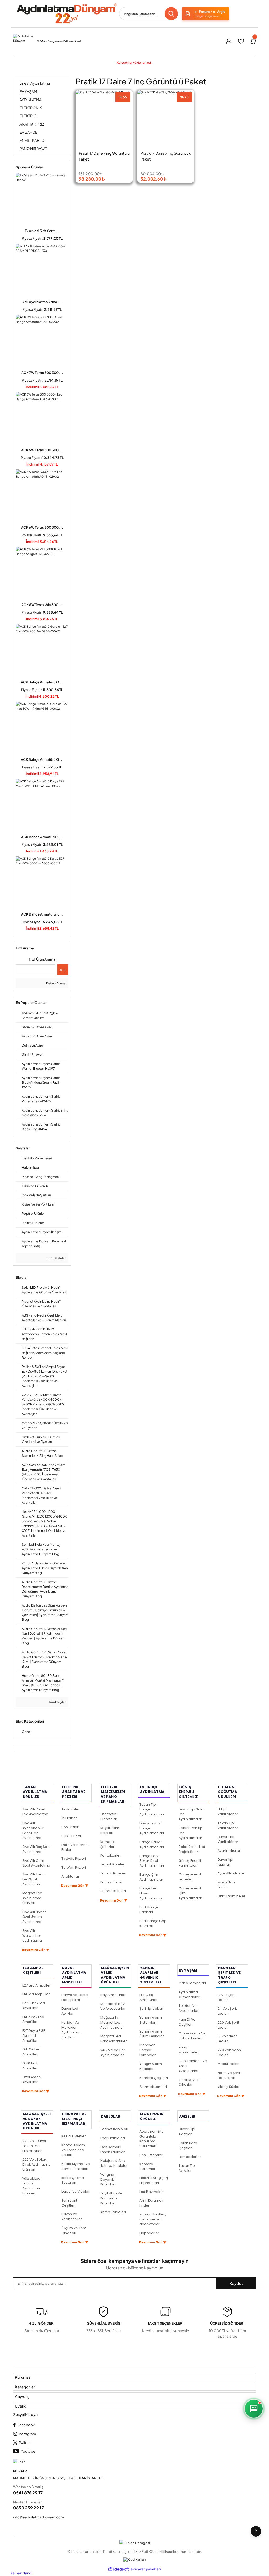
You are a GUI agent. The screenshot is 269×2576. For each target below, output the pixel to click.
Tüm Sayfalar (56, 1258)
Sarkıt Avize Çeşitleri (188, 2145)
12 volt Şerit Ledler (227, 1997)
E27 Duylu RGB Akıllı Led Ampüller (34, 2036)
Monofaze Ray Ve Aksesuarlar (113, 2006)
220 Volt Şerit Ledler (228, 2025)
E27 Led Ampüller (37, 1985)
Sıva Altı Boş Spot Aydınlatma (37, 1849)
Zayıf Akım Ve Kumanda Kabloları (111, 2198)
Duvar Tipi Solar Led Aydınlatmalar (192, 1814)
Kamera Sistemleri (148, 2167)
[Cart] (253, 41)
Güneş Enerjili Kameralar (190, 1863)
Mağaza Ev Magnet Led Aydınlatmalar (112, 2022)
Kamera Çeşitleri (154, 2078)
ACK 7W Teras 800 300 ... (42, 373)
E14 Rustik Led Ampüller (33, 2019)
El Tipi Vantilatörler (228, 1812)
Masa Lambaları (192, 1983)
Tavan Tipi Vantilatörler (228, 1825)
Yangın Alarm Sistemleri (151, 2020)
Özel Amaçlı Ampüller (32, 2079)
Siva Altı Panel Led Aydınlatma (35, 1812)
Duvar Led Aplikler (70, 2011)
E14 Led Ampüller (36, 1994)
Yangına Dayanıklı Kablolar (108, 2180)
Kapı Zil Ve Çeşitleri (187, 2022)
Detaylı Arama (56, 983)
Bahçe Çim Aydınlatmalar (151, 1877)
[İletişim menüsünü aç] (254, 2409)
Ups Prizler (70, 1827)
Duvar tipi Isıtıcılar (225, 1862)
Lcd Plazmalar (151, 2192)
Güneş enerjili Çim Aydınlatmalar (190, 1893)
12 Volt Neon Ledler (228, 2039)
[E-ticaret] (146, 2570)
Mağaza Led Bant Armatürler (114, 2039)
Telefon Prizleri (74, 1867)
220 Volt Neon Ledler (229, 2053)
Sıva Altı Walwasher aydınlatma (32, 1936)
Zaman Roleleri (113, 1873)
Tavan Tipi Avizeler (187, 2168)
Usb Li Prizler (71, 1836)
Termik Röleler (112, 1864)
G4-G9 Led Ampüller (31, 2052)
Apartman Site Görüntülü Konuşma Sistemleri (152, 2139)
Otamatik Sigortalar (109, 1817)
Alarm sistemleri (153, 2087)
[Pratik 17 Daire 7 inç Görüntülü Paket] (104, 119)
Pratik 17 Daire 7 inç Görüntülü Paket (104, 156)
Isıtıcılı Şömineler (231, 1896)
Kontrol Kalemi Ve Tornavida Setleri (74, 2150)
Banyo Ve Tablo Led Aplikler (75, 1997)
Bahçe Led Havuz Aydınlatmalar (151, 1893)
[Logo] (66, 14)
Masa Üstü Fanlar (226, 1885)
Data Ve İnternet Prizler (75, 1847)
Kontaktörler (111, 1855)
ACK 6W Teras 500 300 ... (42, 450)
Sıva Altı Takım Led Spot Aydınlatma (34, 1879)
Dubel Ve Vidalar (76, 2191)
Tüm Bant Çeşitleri (69, 2203)
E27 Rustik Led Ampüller (34, 2005)
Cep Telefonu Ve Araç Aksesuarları (193, 2066)
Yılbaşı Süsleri (229, 2087)
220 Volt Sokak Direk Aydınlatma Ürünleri (37, 2165)
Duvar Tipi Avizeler (187, 2132)
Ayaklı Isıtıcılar (229, 1851)
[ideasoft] (119, 2569)
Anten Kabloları (113, 2212)
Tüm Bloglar (57, 1702)
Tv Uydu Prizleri (74, 1859)
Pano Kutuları (111, 1882)
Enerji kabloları (113, 2138)
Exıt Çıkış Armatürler (149, 1997)
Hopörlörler (149, 2233)
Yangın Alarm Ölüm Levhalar (152, 2034)
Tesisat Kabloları (114, 2129)
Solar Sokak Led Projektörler (192, 1849)
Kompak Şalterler (107, 1844)
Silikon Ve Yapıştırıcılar (72, 2217)
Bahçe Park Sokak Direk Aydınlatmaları (152, 1861)
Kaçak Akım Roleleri (110, 1830)
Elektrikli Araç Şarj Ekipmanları (154, 2180)
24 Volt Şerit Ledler (227, 2011)
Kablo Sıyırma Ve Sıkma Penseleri (76, 2166)
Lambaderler (190, 2157)
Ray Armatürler (113, 1995)
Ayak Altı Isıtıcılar (231, 1873)
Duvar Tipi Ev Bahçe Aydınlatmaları (152, 1828)
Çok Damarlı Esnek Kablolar (113, 2149)
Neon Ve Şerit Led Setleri (229, 2075)
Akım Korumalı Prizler (151, 2203)
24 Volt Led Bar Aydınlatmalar (113, 2053)
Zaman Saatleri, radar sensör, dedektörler (153, 2219)
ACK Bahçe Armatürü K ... (42, 837)
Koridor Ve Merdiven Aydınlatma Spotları (71, 2030)
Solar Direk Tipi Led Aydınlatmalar (191, 1833)
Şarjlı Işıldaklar (151, 2009)
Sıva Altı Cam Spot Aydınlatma (36, 1863)
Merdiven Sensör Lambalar (148, 2050)
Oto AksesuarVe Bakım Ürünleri (192, 2036)
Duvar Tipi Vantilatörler (228, 1839)
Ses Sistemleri (151, 2155)
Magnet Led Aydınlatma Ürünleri (32, 1898)
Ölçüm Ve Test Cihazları (74, 2230)
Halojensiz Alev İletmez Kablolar (114, 2163)
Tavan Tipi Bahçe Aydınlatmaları (152, 1810)
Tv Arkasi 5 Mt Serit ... (42, 231)
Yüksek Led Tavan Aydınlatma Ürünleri (32, 2186)
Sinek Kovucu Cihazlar (190, 2082)
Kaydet (236, 2283)
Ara (63, 970)
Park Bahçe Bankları (149, 1910)
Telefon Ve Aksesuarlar (189, 2008)
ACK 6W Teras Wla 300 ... (42, 605)
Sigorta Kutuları (113, 1891)
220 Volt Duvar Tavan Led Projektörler (34, 2146)
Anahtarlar (70, 1876)
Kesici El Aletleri (74, 2136)
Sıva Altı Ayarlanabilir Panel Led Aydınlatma (33, 1830)
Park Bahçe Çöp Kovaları (153, 1923)
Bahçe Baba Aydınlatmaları (152, 1844)
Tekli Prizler (71, 1809)
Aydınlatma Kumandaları (190, 1994)
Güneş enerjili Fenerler (190, 1877)
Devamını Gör (36, 1950)
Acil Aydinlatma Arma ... (42, 302)
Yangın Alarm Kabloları (151, 2066)
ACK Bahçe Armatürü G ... (42, 682)
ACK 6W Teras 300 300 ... (42, 527)
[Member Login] (229, 41)
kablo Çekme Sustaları (73, 2180)
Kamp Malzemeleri (189, 2050)
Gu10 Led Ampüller (30, 2066)
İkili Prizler (69, 1818)
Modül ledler (228, 2064)
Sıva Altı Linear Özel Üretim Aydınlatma (34, 1917)
